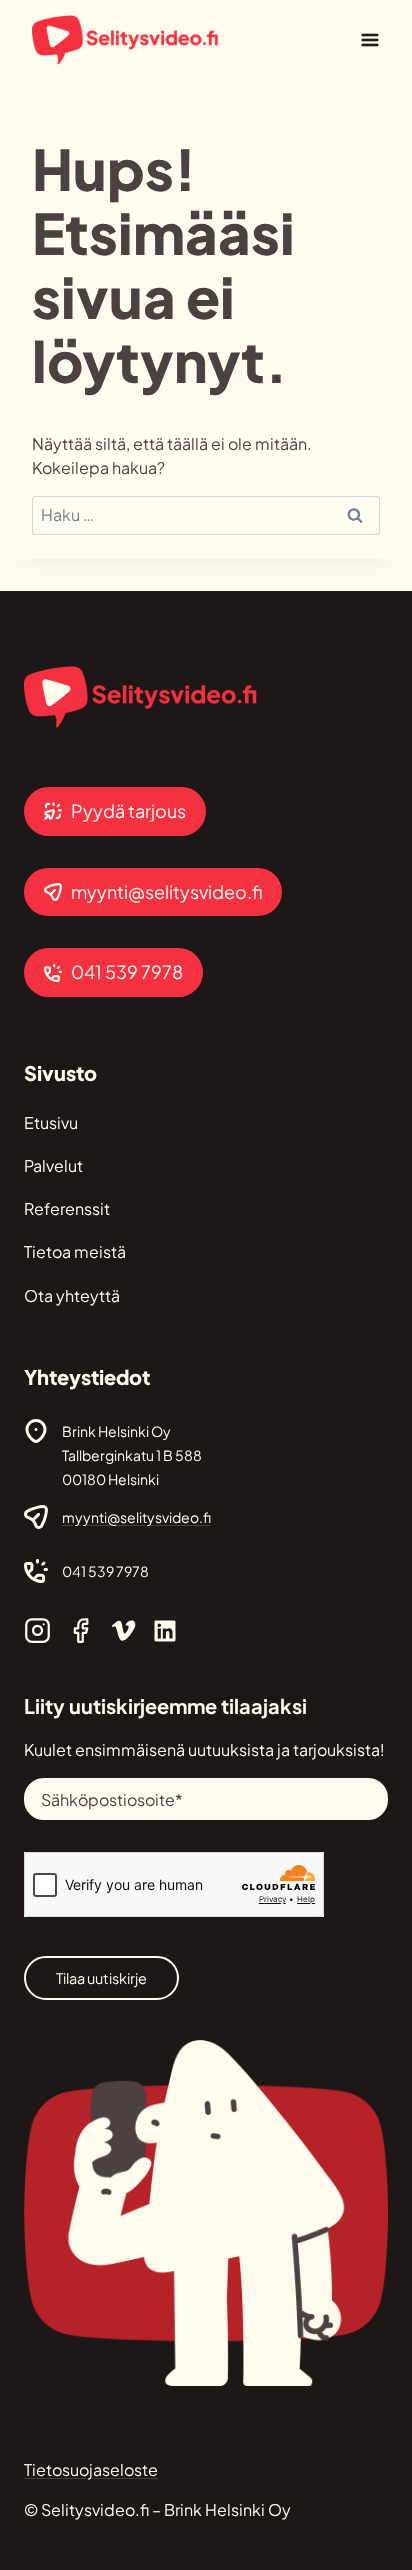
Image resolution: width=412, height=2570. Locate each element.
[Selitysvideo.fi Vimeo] (123, 1630)
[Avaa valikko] (369, 39)
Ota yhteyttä (72, 1295)
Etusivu (51, 1122)
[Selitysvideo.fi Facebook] (80, 1630)
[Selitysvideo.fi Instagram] (37, 1630)
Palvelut (53, 1165)
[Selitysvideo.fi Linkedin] (165, 1631)
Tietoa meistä (75, 1251)
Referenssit (67, 1208)
